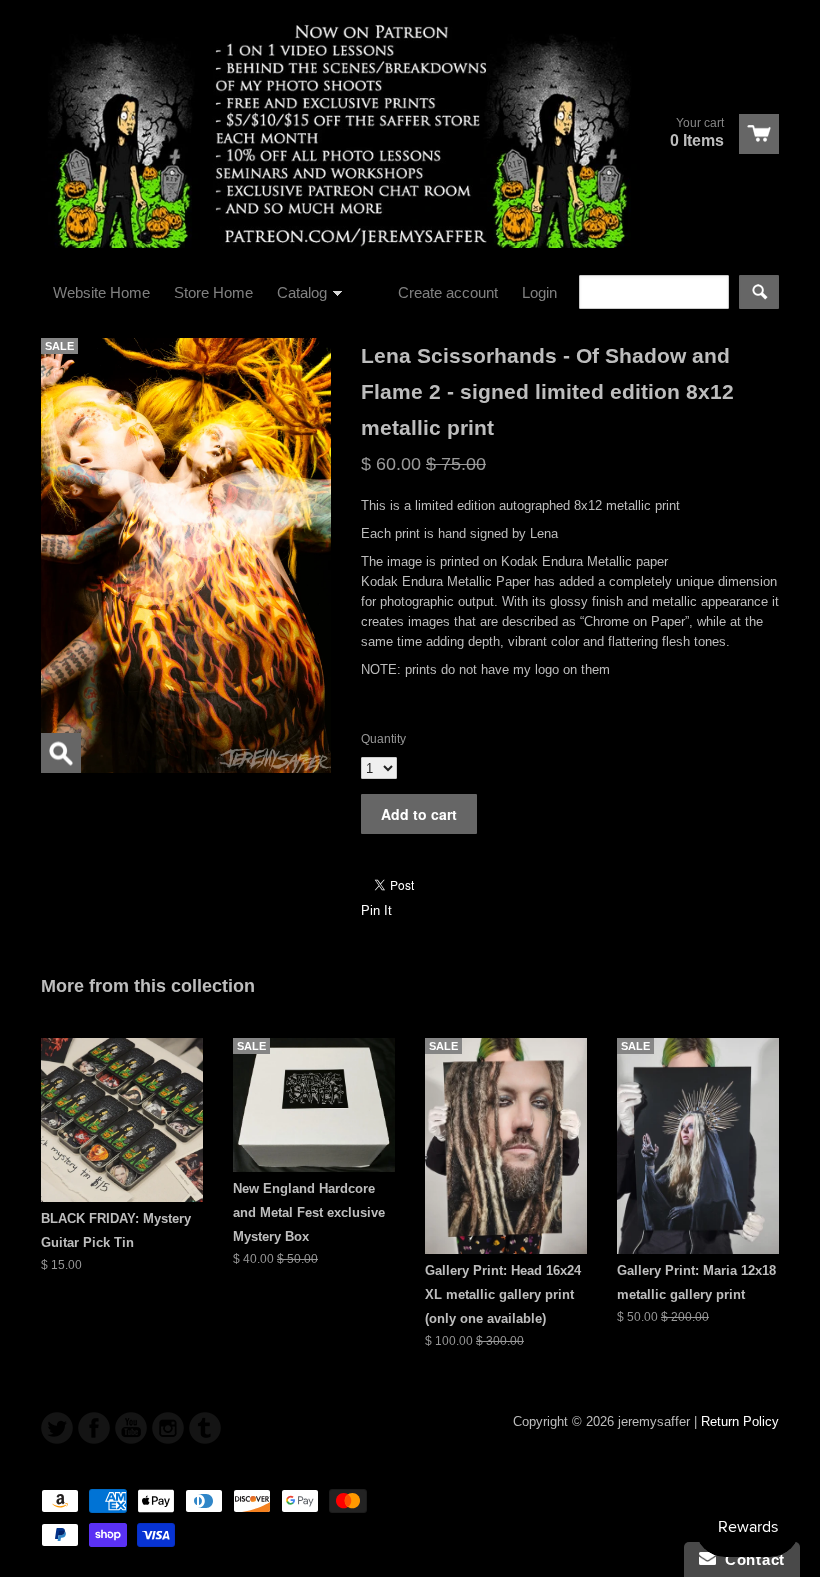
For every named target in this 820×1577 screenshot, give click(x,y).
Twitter (57, 1428)
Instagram (168, 1428)
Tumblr (205, 1428)
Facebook (94, 1428)
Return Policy (740, 1421)
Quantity (383, 739)
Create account (448, 292)
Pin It (376, 910)
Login (539, 292)
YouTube (131, 1428)
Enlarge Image (61, 753)
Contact (750, 1559)
